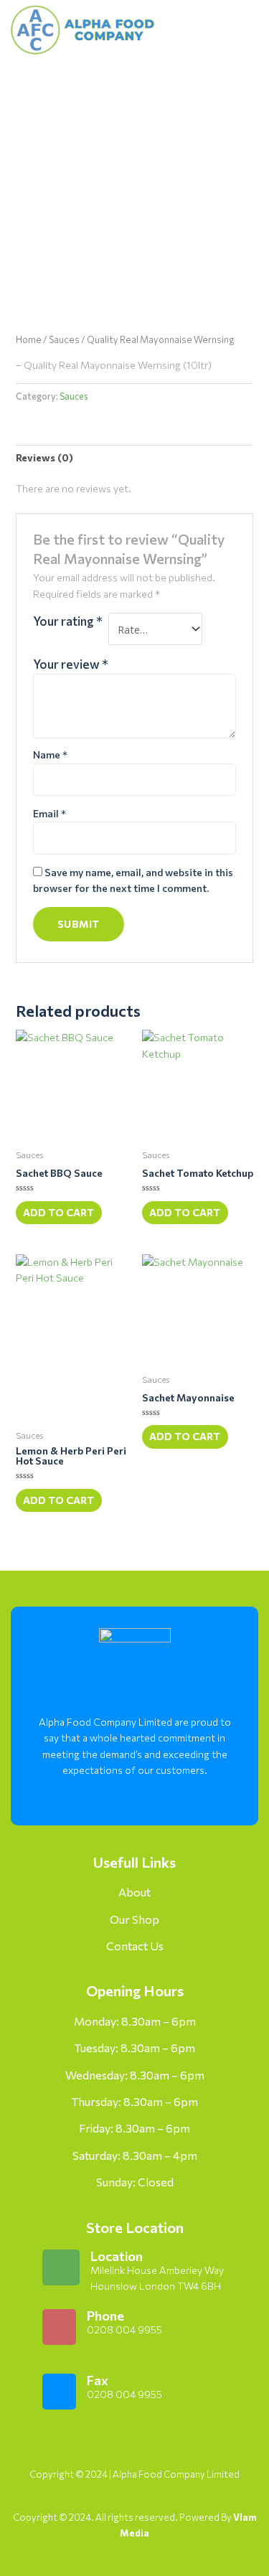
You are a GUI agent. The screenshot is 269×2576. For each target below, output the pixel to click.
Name (50, 755)
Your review (71, 664)
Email (49, 813)
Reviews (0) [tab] (44, 457)
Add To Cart (58, 1212)
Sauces (64, 339)
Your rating (68, 621)
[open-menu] (232, 30)
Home (29, 339)
